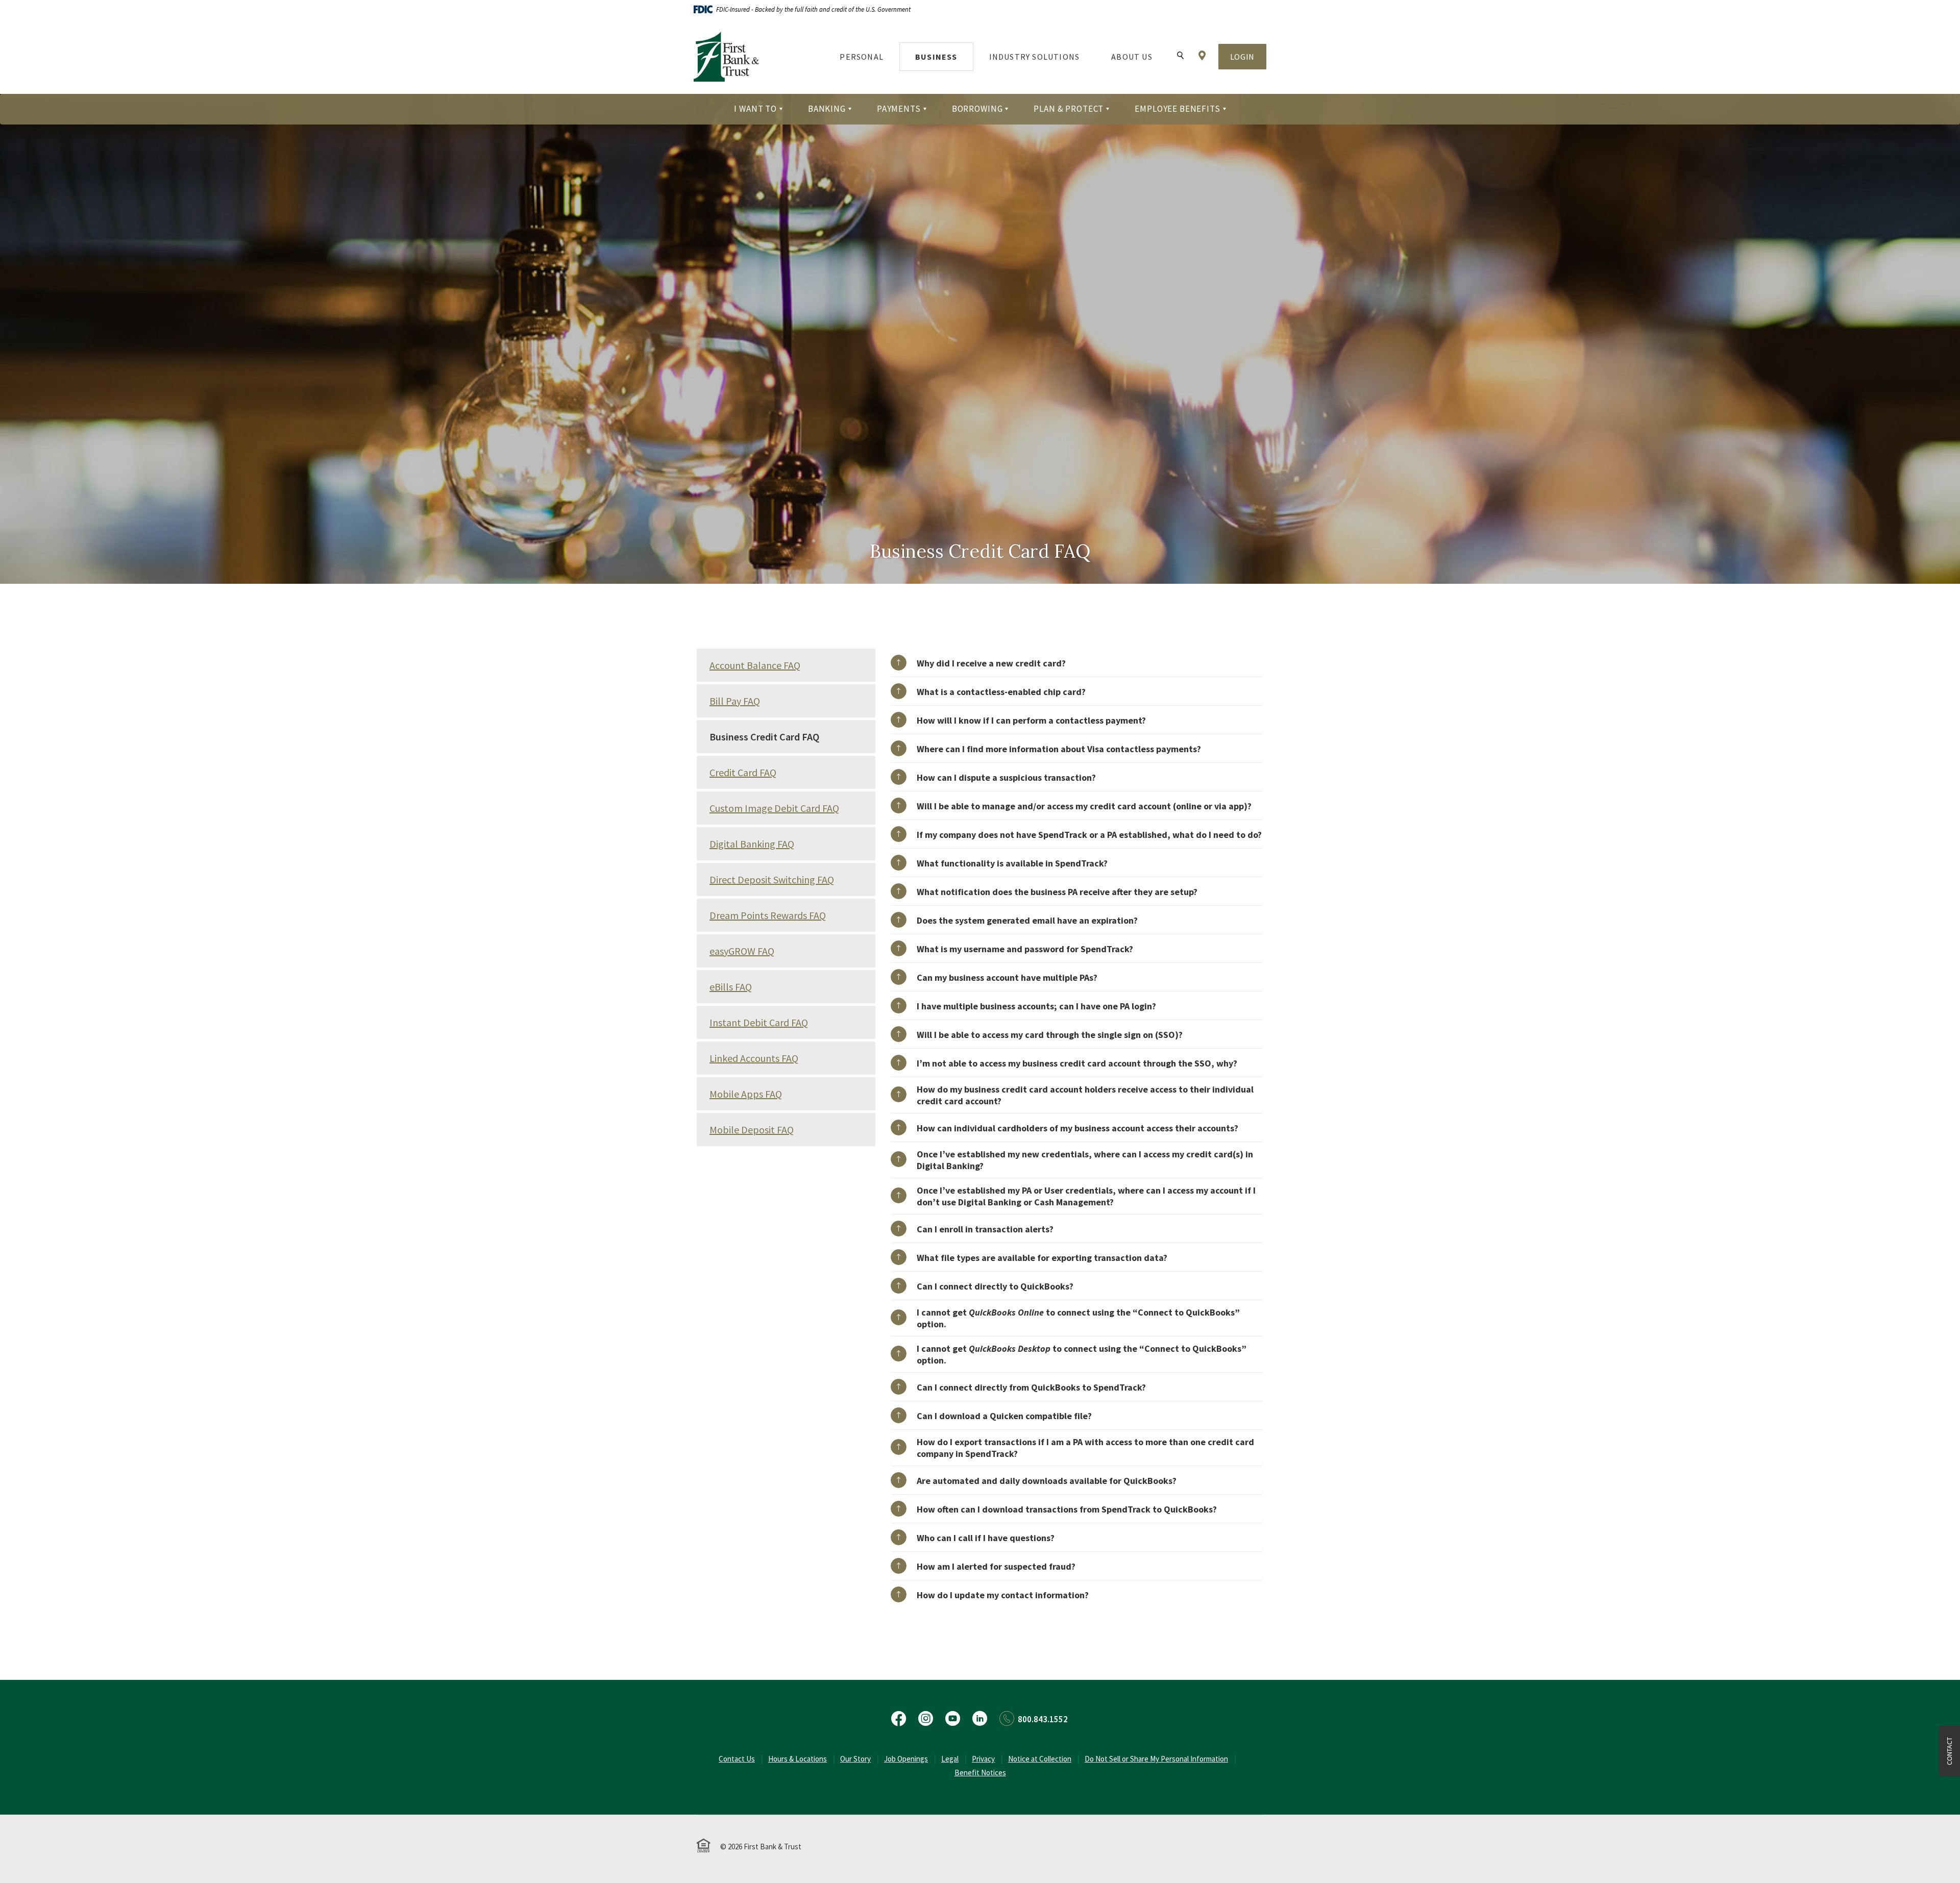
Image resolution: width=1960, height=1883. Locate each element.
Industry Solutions (1035, 57)
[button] (1077, 663)
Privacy (983, 1759)
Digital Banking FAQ (752, 844)
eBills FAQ (731, 987)
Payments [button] (899, 109)
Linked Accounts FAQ (754, 1058)
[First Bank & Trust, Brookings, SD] (726, 57)
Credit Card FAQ (743, 772)
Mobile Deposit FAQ (752, 1130)
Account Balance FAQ (755, 665)
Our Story (855, 1759)
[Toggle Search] (1180, 56)
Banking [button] (827, 109)
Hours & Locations (798, 1759)
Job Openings (906, 1759)
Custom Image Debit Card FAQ (774, 808)
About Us (1132, 57)
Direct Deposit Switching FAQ (772, 879)
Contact (1949, 1751)
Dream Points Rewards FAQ (768, 915)
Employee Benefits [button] (1177, 109)
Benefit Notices (980, 1773)
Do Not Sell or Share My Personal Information (1156, 1759)
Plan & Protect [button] (1069, 109)
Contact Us (737, 1759)
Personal (862, 57)
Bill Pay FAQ (735, 701)
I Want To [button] (755, 109)
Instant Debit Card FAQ (759, 1022)
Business (936, 57)
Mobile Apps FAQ (746, 1094)
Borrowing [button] (977, 109)
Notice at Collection (1040, 1759)
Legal (950, 1759)
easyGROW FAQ (742, 951)
